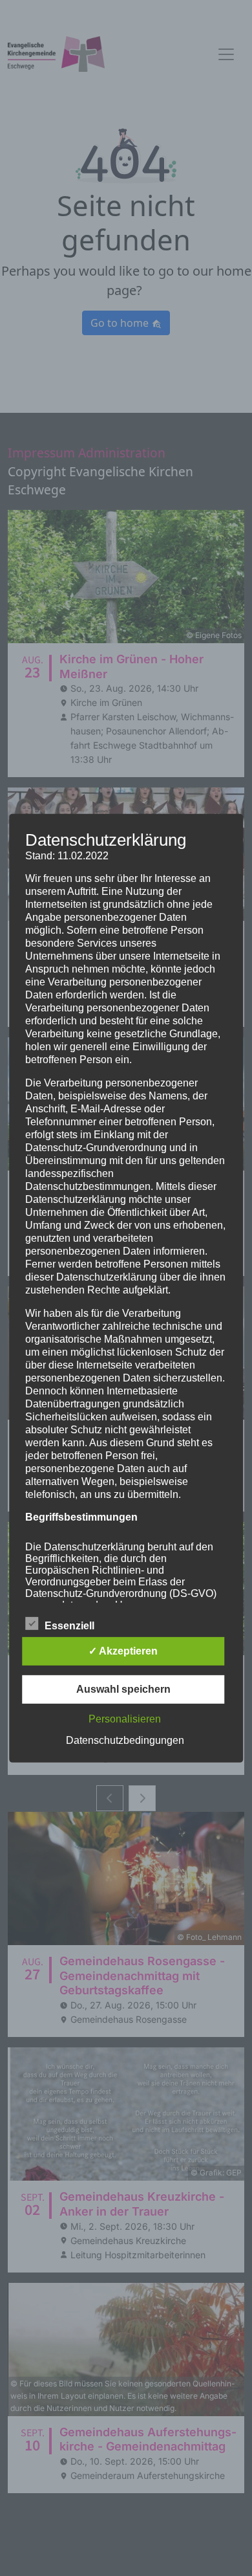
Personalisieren (125, 1719)
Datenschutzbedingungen (125, 1740)
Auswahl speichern (123, 1689)
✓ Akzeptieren (123, 1651)
